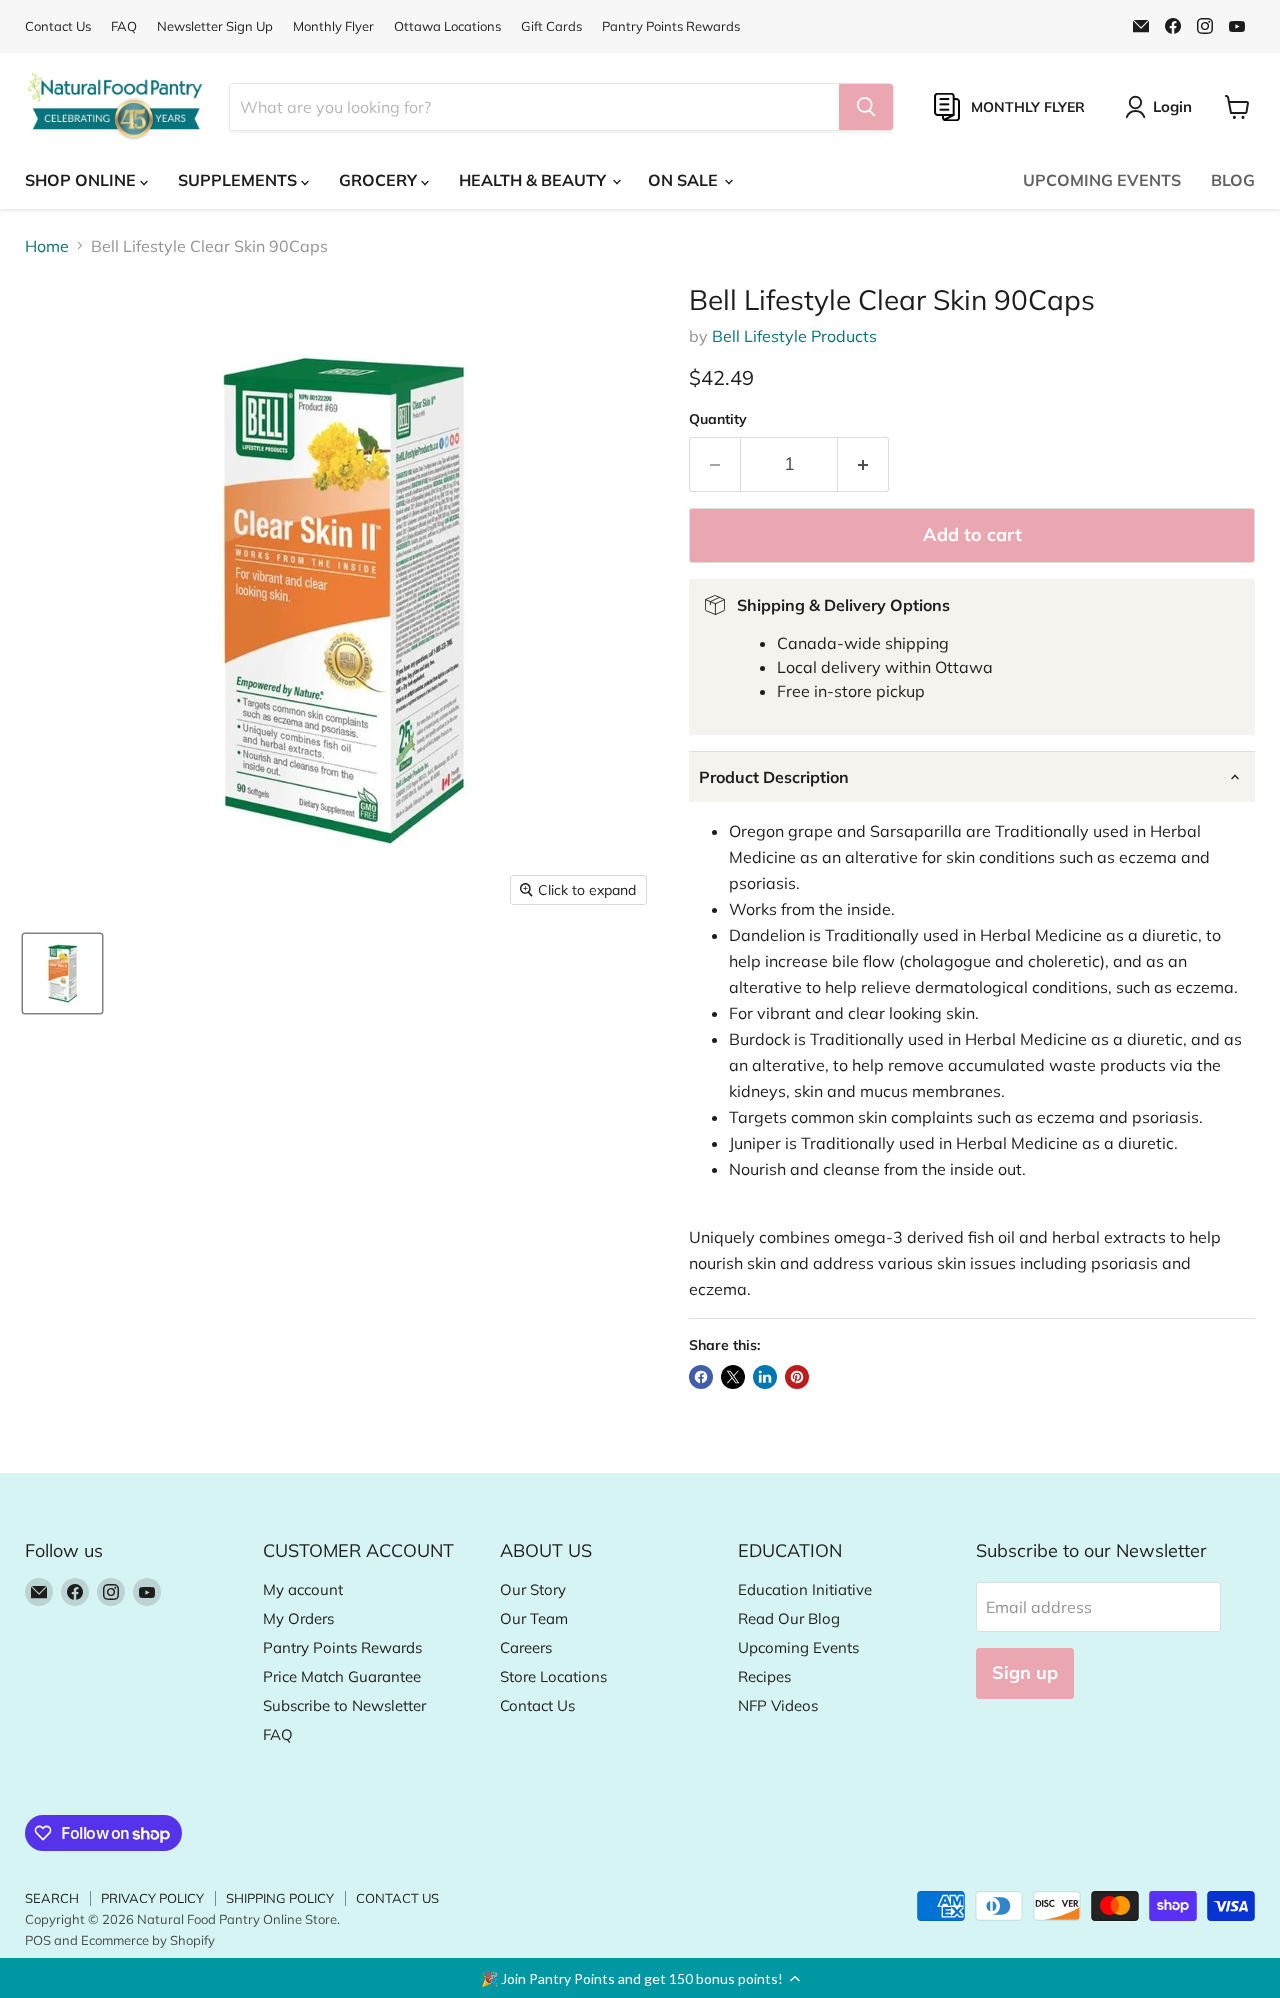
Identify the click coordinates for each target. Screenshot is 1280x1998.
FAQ (124, 26)
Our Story (533, 1589)
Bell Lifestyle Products (794, 336)
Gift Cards (551, 26)
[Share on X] (733, 1377)
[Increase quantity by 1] (863, 464)
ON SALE (685, 180)
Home (47, 246)
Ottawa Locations (447, 26)
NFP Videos (778, 1705)
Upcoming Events (798, 1647)
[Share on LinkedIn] (765, 1377)
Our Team (534, 1618)
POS (38, 1940)
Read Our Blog (789, 1618)
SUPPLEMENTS (239, 180)
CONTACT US (397, 1898)
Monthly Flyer (333, 26)
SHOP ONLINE (82, 180)
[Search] (866, 107)
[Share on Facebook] (701, 1377)
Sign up (1025, 1672)
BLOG (1233, 180)
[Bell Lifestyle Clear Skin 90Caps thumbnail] (62, 973)
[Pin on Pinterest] (797, 1377)
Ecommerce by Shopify (148, 1940)
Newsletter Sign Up (215, 26)
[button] (640, 1978)
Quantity (718, 419)
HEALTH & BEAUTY (534, 180)
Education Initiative (805, 1589)
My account (303, 1589)
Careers (526, 1647)
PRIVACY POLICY (152, 1898)
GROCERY (380, 180)
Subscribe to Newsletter (344, 1705)
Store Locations (553, 1676)
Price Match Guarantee (342, 1676)
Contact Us (58, 26)
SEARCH (52, 1898)
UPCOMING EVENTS (1102, 180)
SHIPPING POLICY (280, 1898)
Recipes (764, 1676)
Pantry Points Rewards (671, 26)
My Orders (298, 1618)
